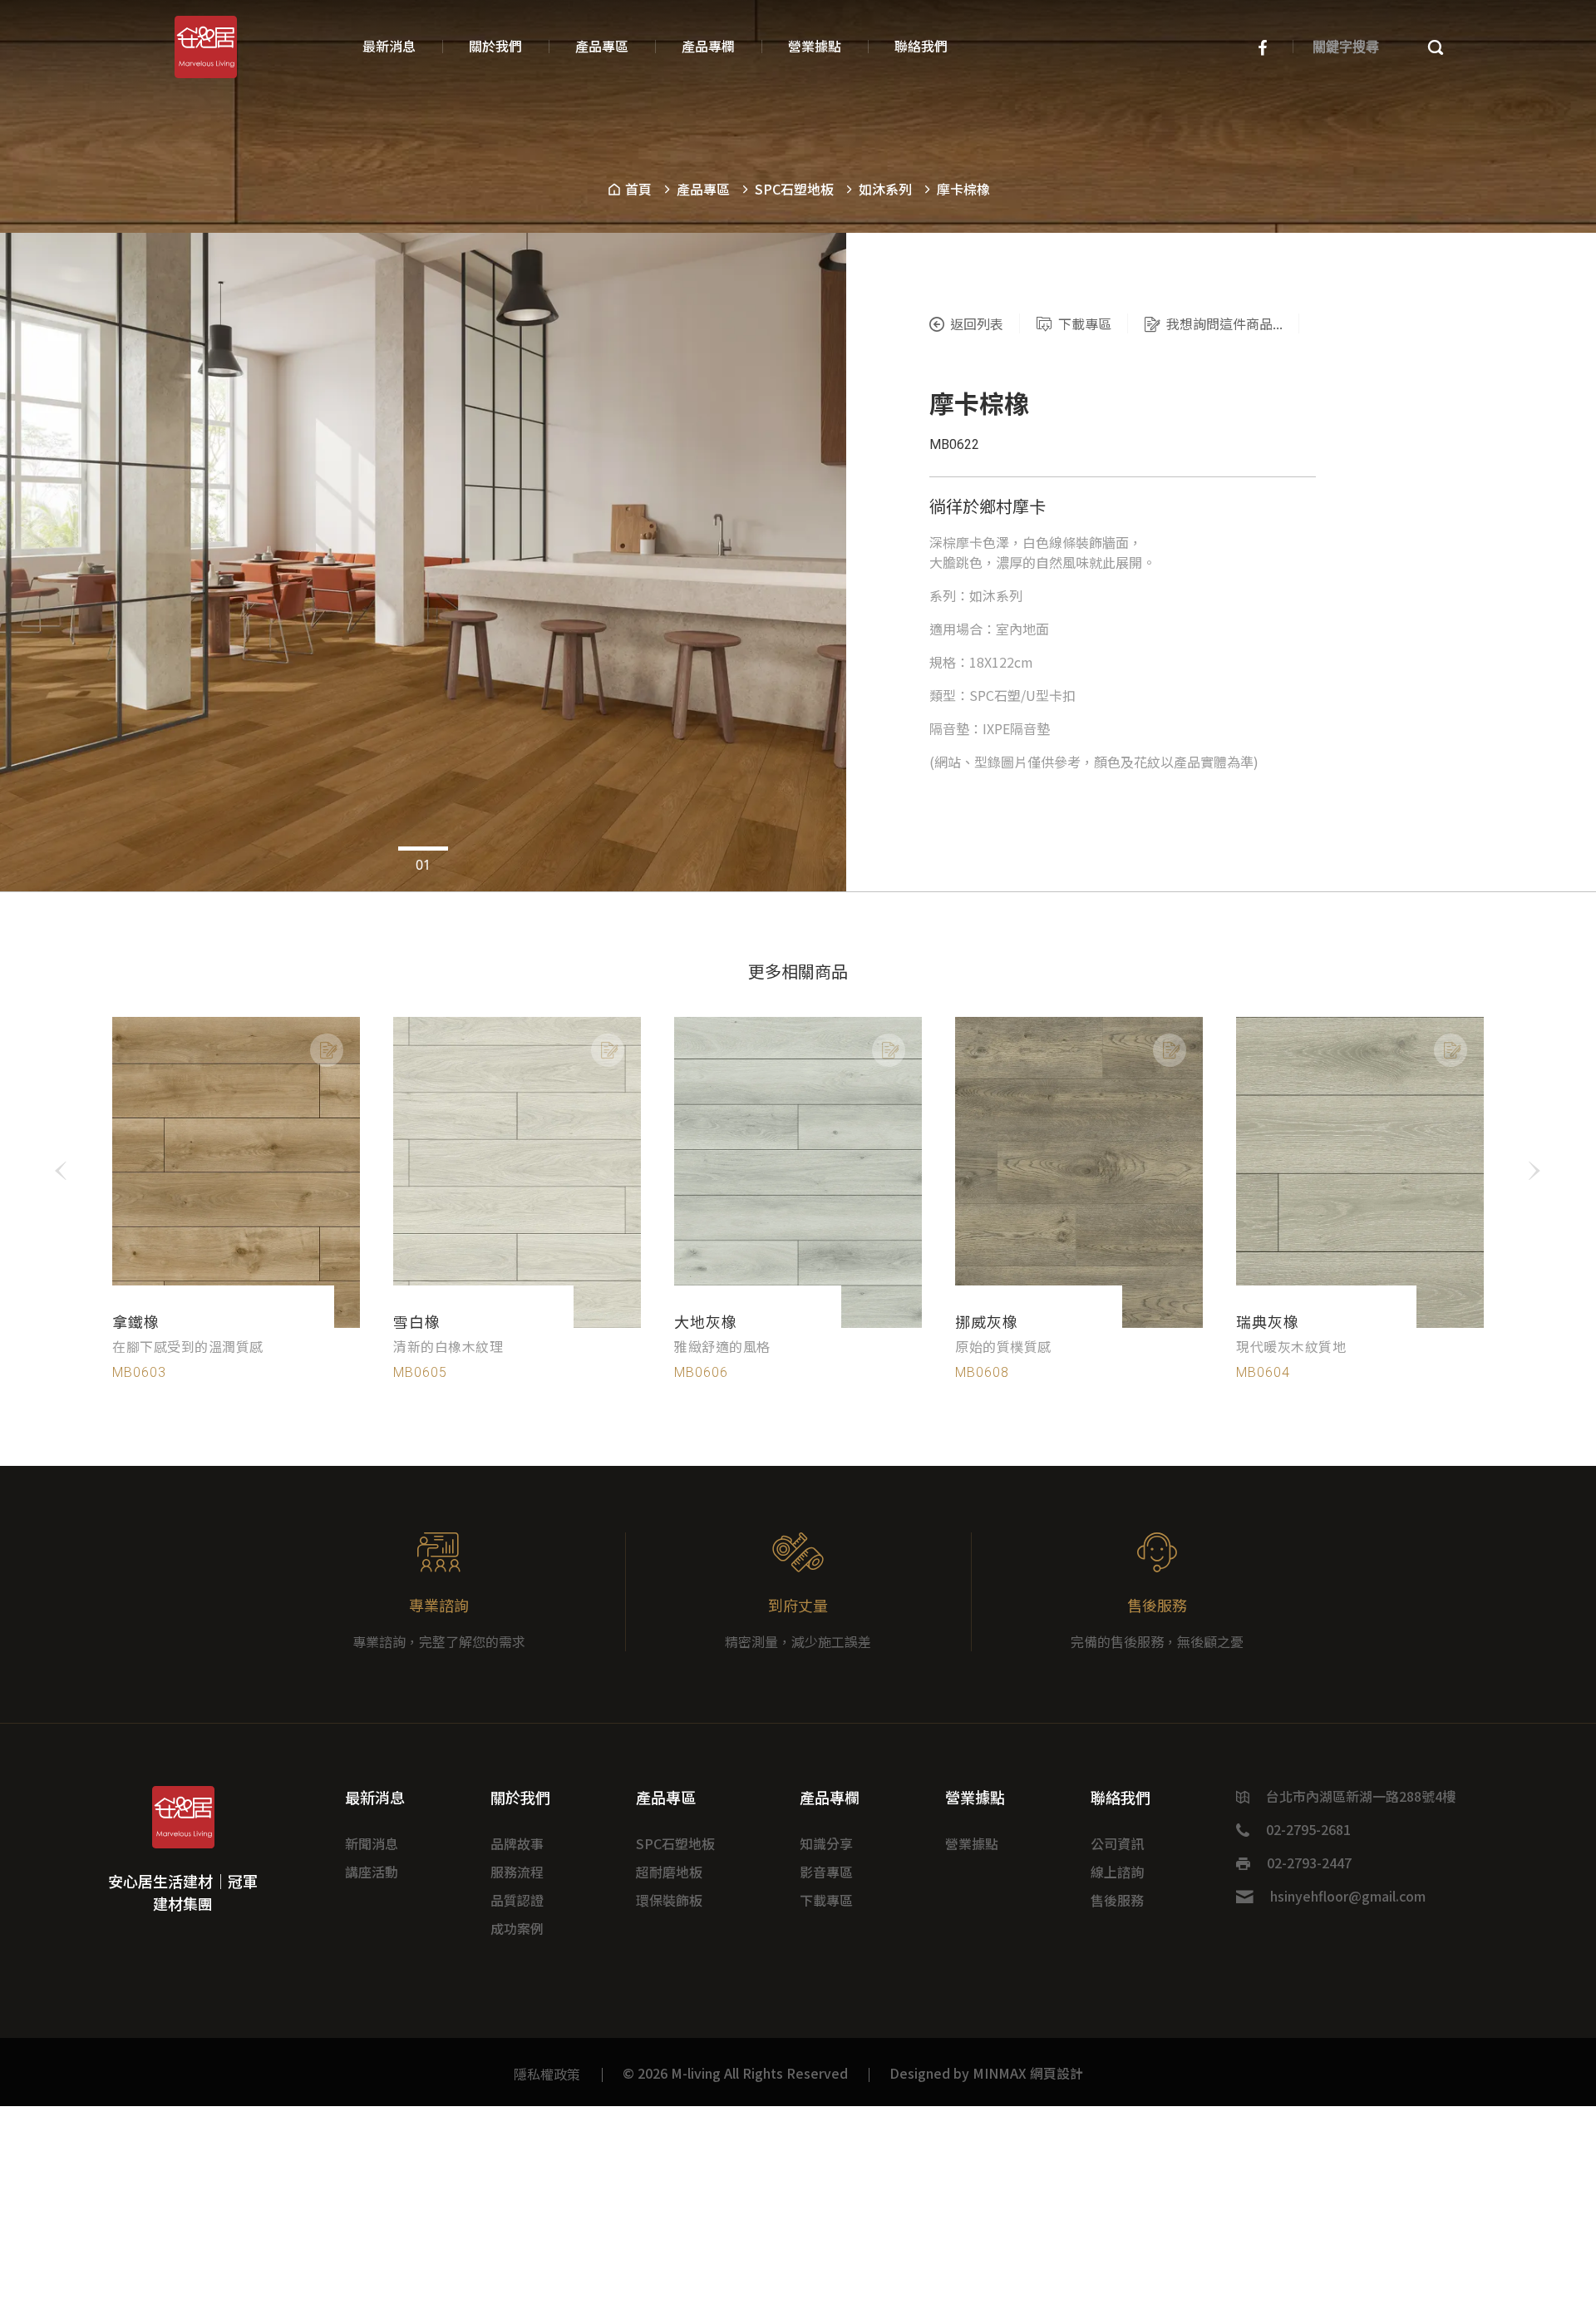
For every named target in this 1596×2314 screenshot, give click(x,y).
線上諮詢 (1117, 1872)
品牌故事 (517, 1843)
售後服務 (1117, 1900)
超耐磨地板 (669, 1872)
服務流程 (517, 1872)
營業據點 (972, 1843)
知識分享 (826, 1843)
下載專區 (826, 1900)
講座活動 (372, 1872)
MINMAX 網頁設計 (1028, 2073)
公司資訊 (1117, 1843)
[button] (423, 849)
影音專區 (826, 1872)
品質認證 (517, 1900)
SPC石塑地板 (794, 189)
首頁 (637, 189)
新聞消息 (372, 1843)
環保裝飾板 (669, 1900)
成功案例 (517, 1928)
